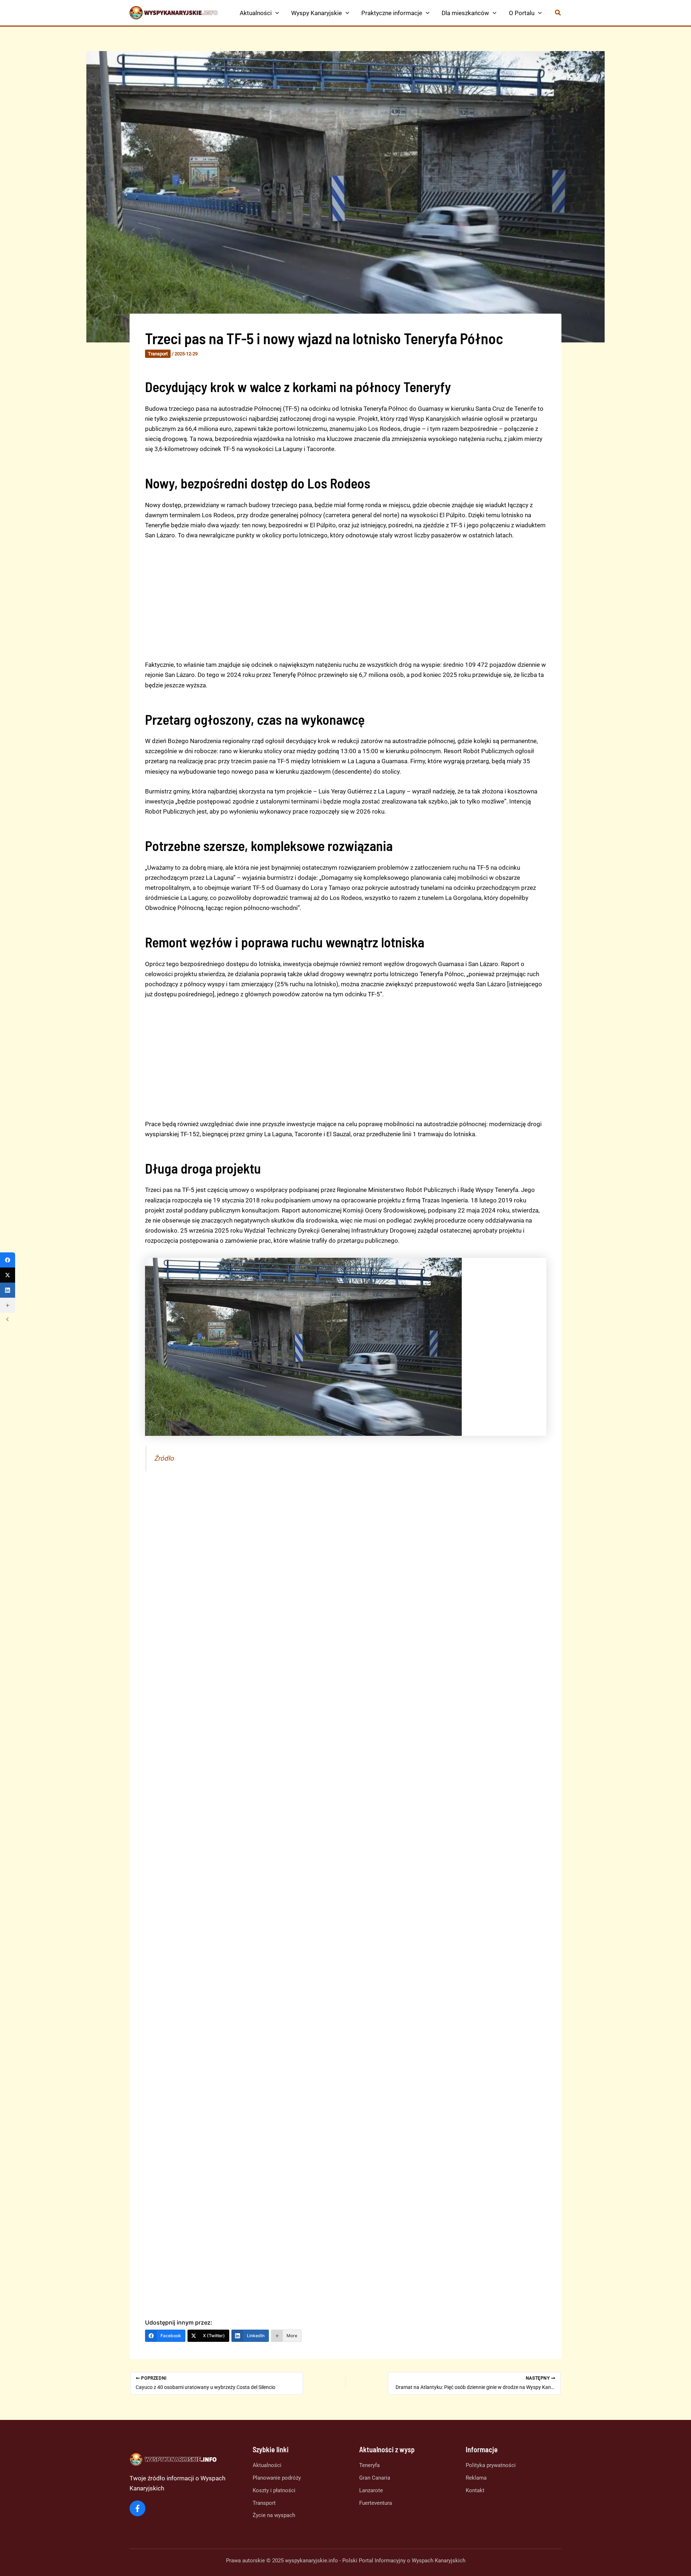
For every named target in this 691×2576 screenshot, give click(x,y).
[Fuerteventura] (376, 2503)
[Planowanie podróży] (277, 2478)
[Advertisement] (346, 600)
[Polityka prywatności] (491, 2465)
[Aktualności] (267, 2465)
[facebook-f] (137, 2508)
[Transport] (264, 2503)
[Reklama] (476, 2478)
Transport (158, 354)
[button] (275, 13)
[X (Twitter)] (8, 1275)
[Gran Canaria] (375, 2478)
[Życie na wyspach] (274, 2515)
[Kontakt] (475, 2491)
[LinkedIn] (8, 1290)
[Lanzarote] (371, 2491)
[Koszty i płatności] (274, 2491)
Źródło (164, 1458)
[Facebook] (8, 1260)
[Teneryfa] (369, 2465)
